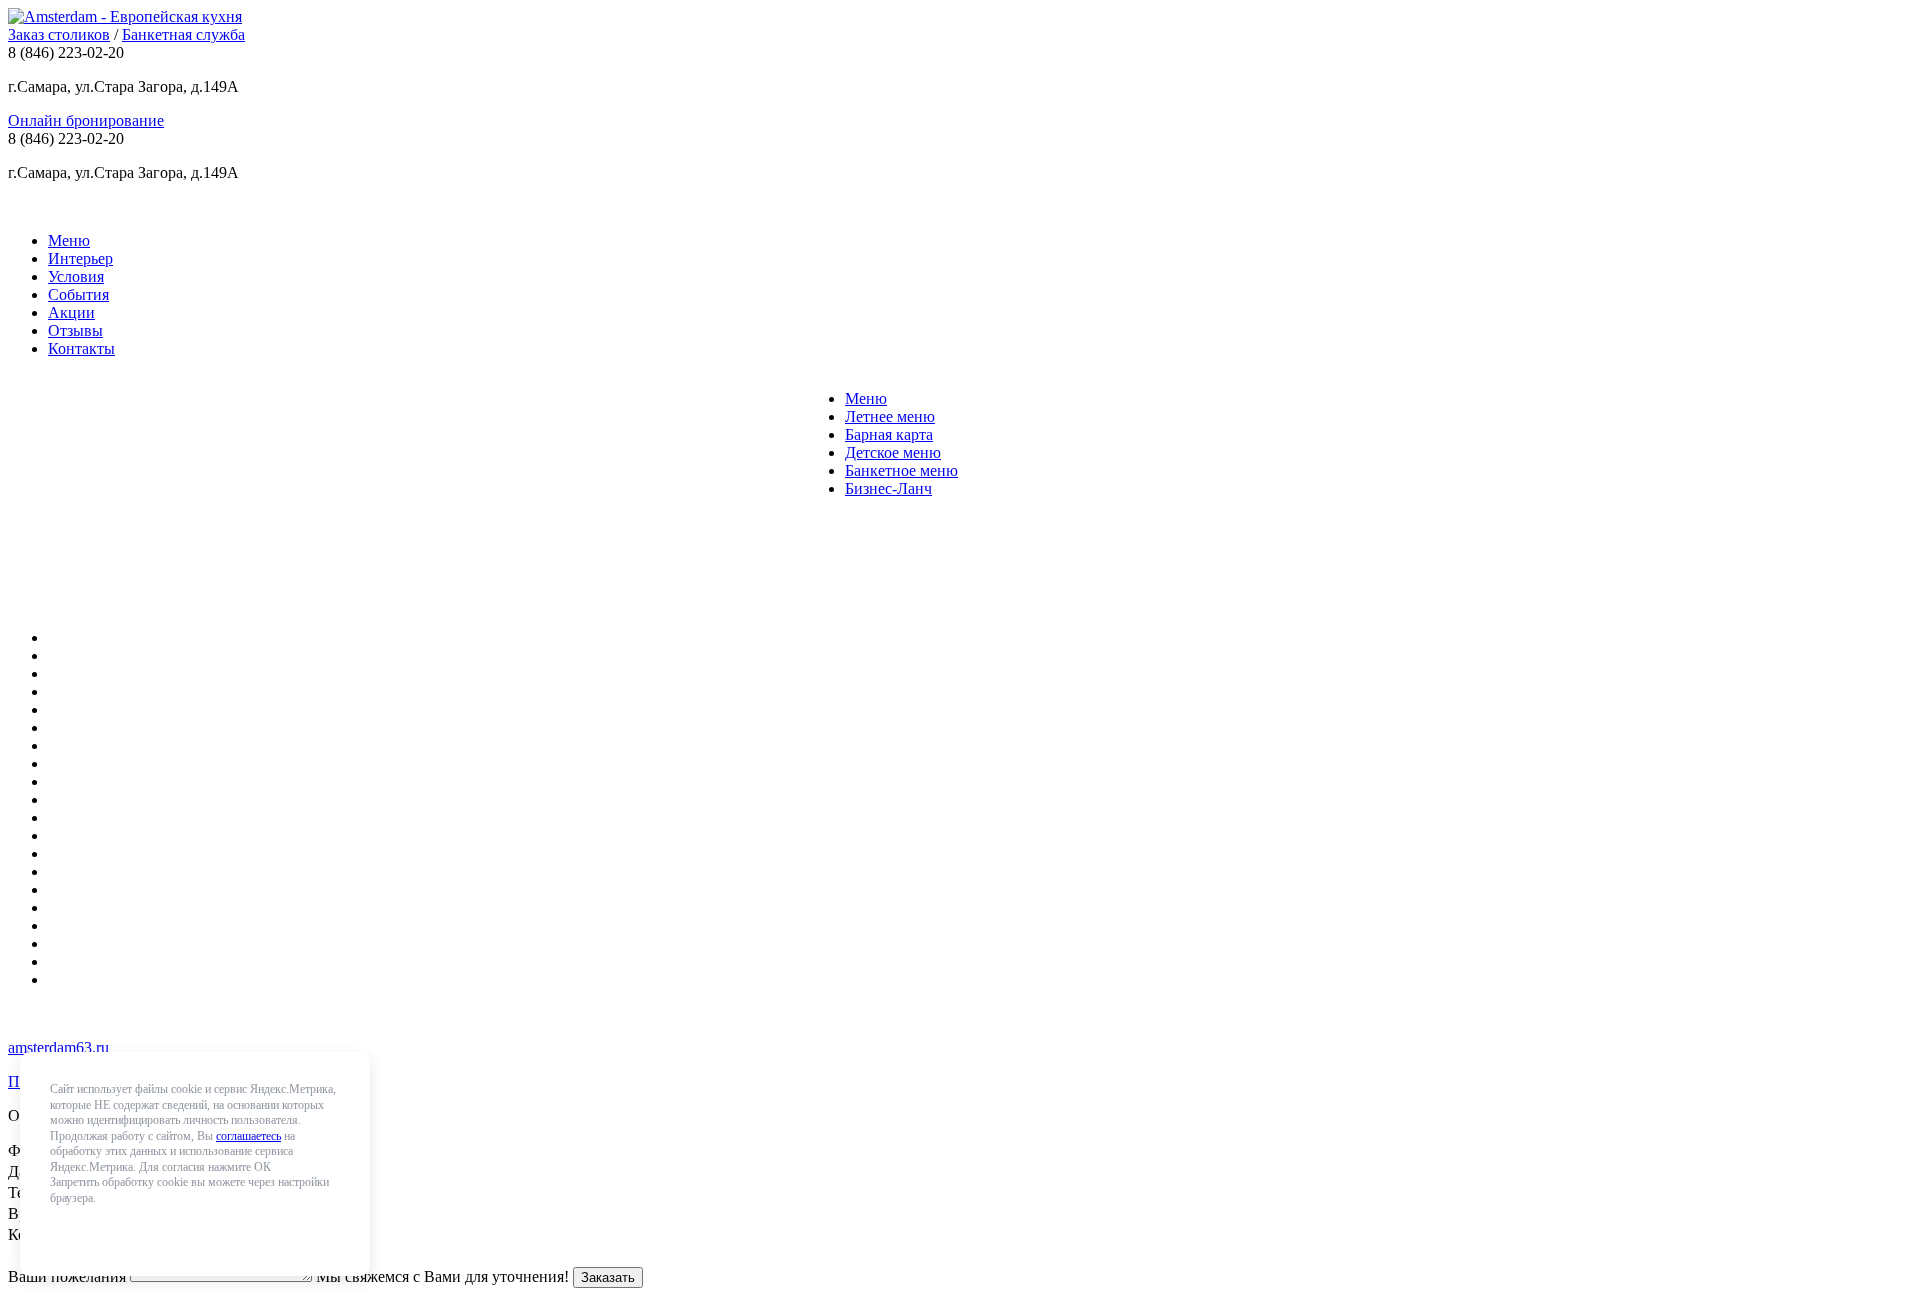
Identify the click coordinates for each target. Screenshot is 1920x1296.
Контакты (81, 348)
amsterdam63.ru (58, 1047)
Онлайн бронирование (86, 120)
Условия (76, 276)
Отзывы (75, 330)
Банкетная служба (183, 34)
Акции (71, 312)
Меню (69, 240)
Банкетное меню (901, 470)
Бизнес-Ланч (888, 488)
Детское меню (893, 452)
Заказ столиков (59, 34)
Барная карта (889, 434)
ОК (74, 1231)
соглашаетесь (248, 1136)
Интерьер (80, 258)
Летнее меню (890, 416)
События (78, 294)
